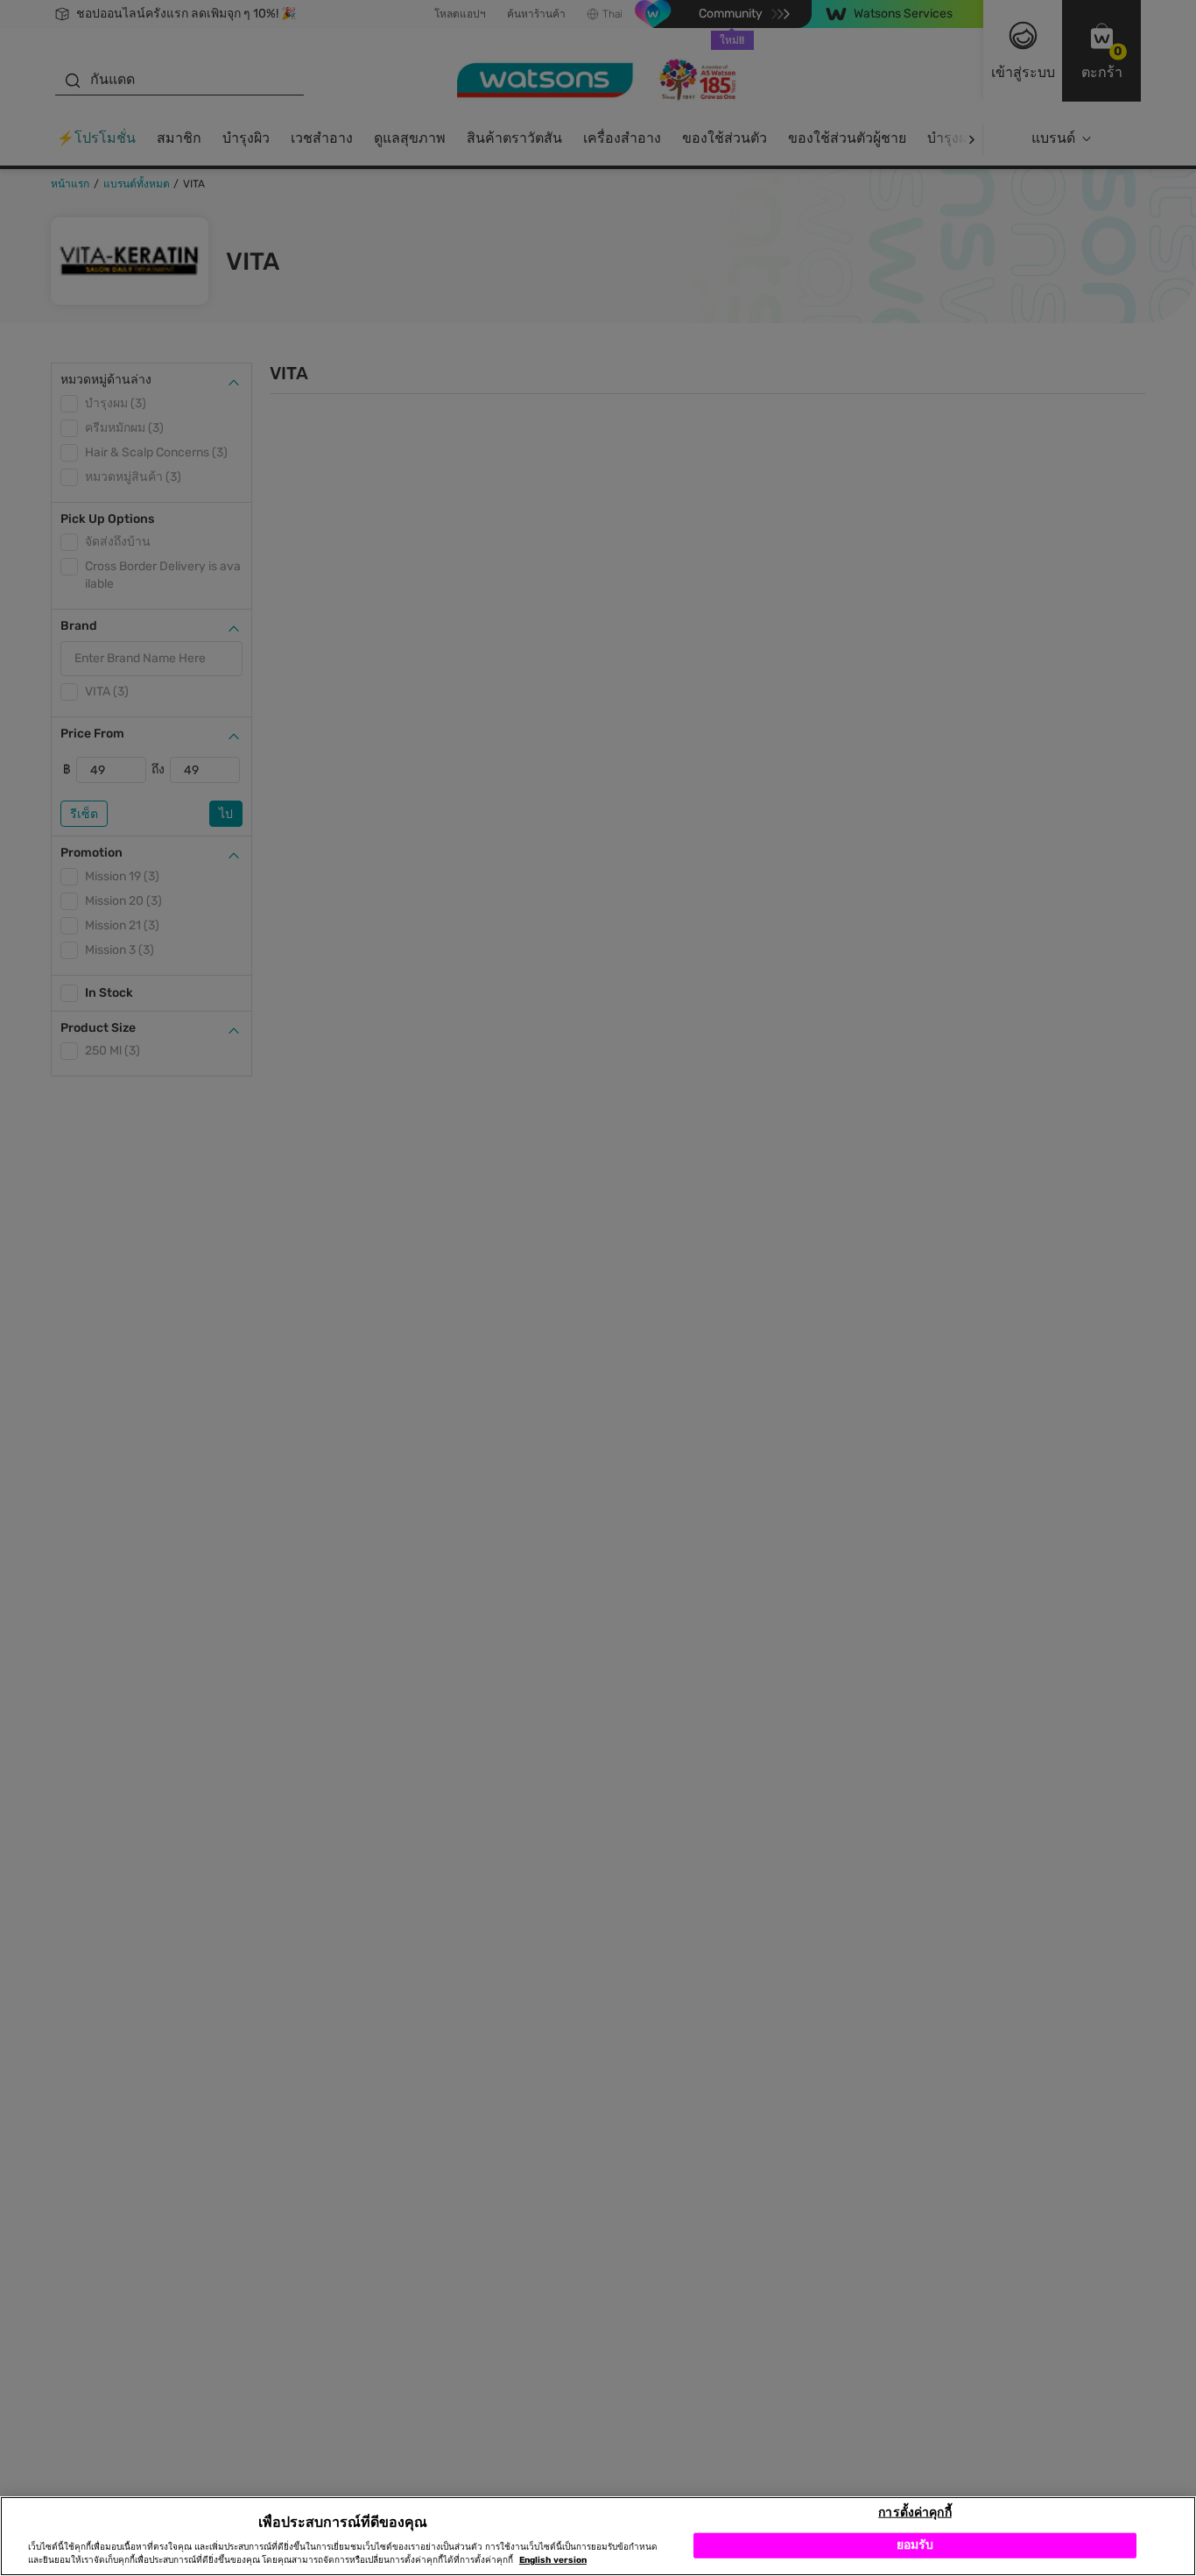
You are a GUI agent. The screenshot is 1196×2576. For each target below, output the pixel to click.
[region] (598, 2536)
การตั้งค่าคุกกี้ (915, 2512)
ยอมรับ (915, 2545)
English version (553, 2560)
